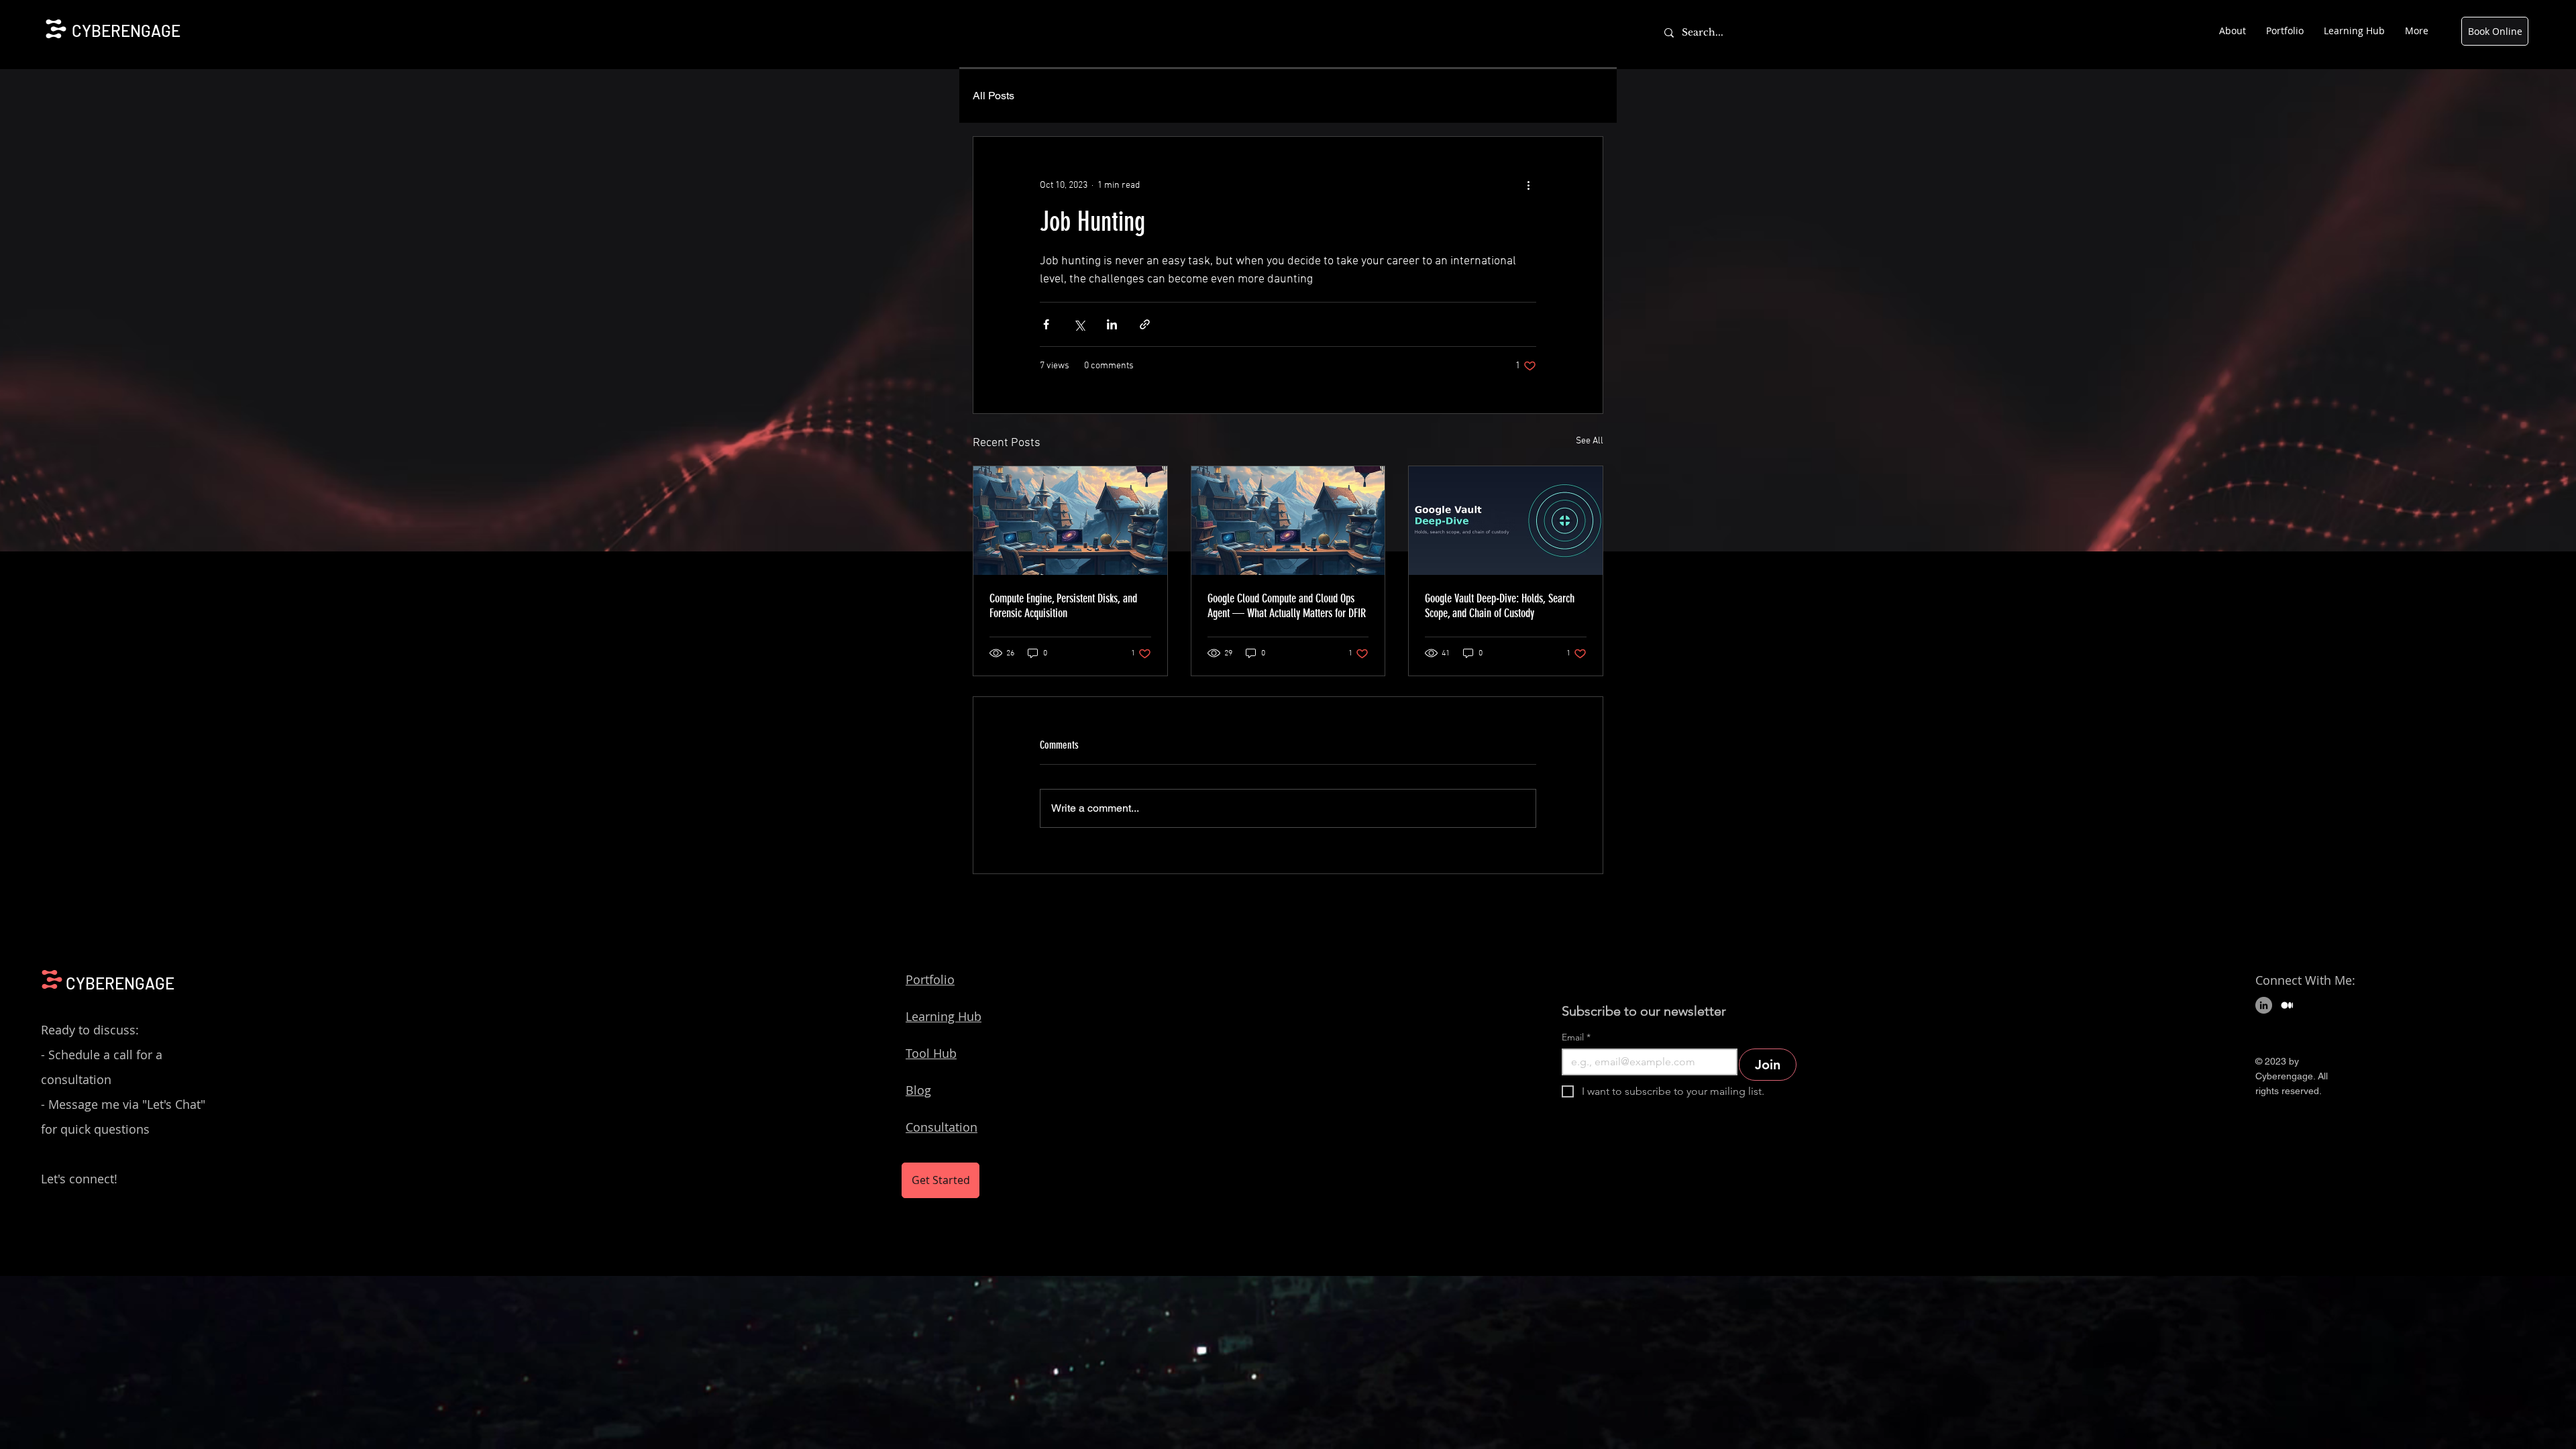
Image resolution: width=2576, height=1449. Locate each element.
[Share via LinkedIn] (1112, 324)
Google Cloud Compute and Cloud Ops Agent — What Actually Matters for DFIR (1287, 606)
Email (1576, 1037)
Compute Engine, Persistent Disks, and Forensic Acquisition (1063, 606)
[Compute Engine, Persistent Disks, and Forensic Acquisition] (1070, 521)
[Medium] (2287, 1005)
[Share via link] (1145, 324)
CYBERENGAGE (126, 31)
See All (1590, 441)
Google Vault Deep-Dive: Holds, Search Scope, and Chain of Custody (1500, 606)
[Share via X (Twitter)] (1079, 324)
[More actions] (1528, 185)
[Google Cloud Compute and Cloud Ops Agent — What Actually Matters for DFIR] (1288, 521)
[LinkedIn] (2264, 1005)
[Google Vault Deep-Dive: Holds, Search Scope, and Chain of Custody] (1506, 521)
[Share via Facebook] (1046, 324)
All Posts (994, 96)
